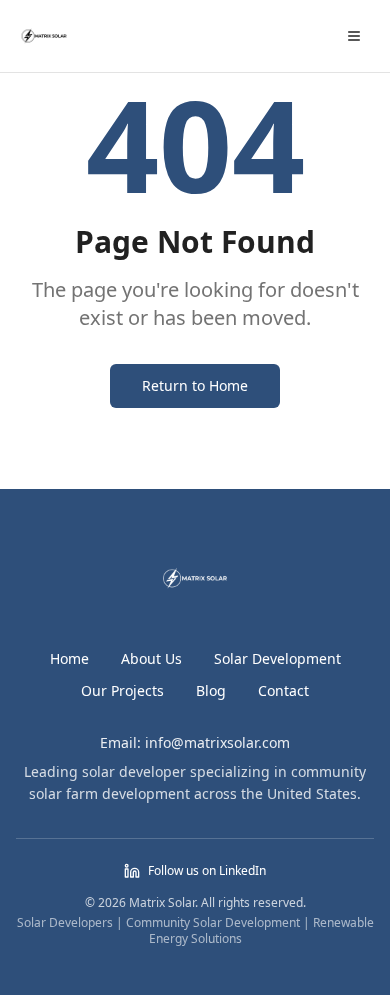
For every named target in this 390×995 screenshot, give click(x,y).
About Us (151, 658)
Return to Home (195, 385)
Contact (283, 690)
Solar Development (277, 658)
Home (69, 658)
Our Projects (122, 690)
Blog (211, 690)
